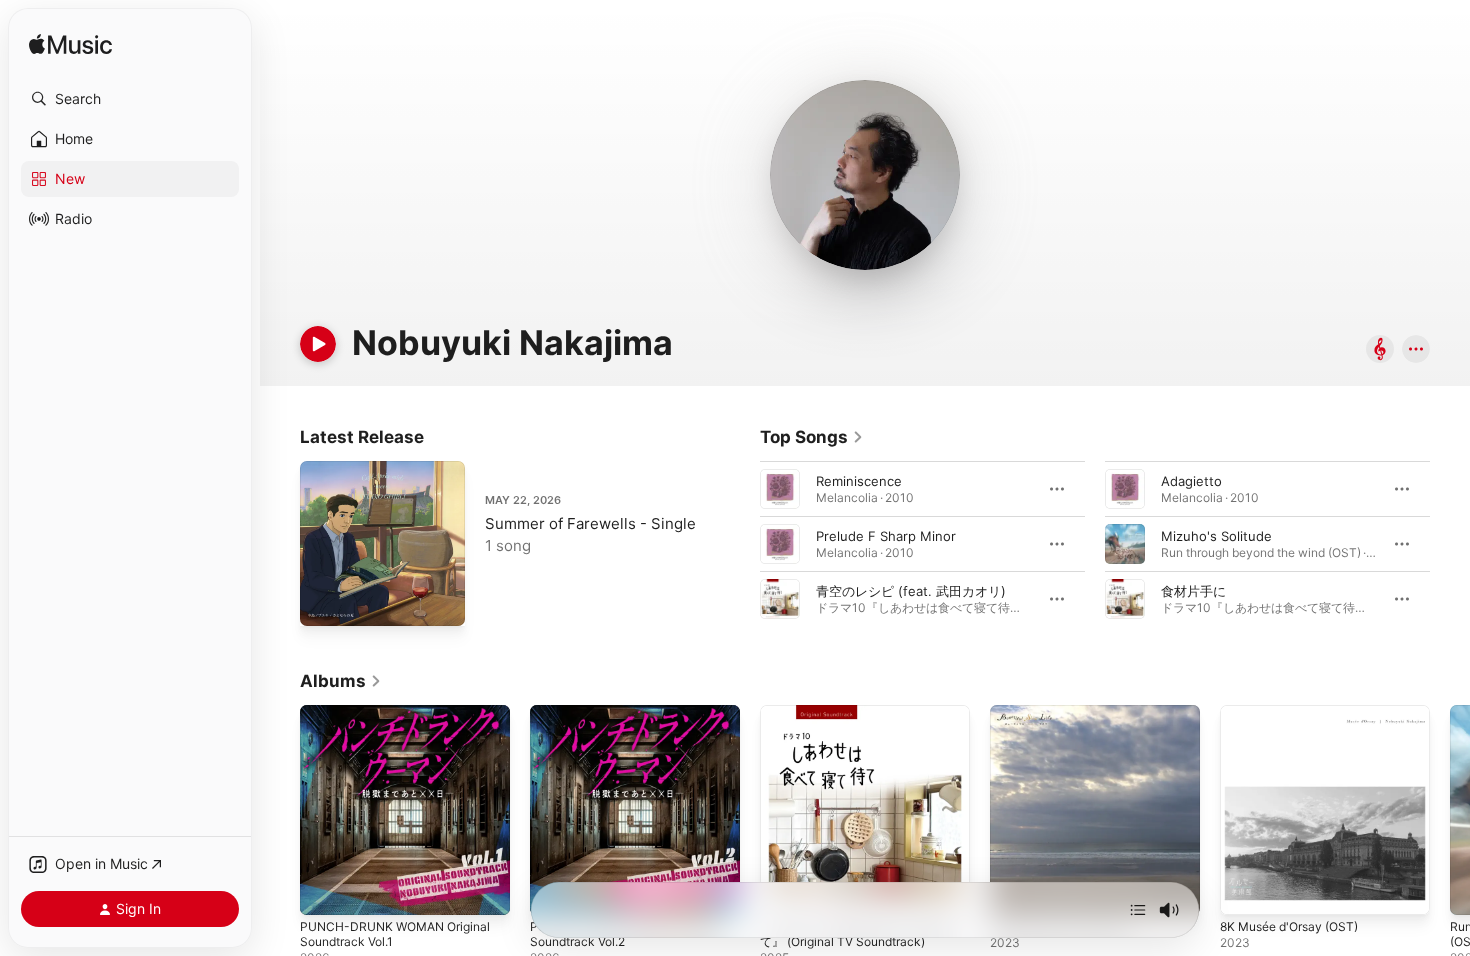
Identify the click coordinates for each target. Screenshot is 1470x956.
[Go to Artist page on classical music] (1380, 350)
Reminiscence (859, 481)
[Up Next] (1138, 910)
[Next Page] (1450, 544)
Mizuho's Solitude (1216, 536)
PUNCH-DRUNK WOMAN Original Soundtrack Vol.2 (633, 721)
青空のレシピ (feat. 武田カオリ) (911, 591)
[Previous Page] (740, 544)
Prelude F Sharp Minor (886, 536)
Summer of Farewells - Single (590, 523)
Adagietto (1191, 481)
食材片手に (1193, 591)
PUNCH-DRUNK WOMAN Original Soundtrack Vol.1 (403, 721)
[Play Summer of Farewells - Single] (325, 601)
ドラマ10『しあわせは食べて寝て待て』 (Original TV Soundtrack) (864, 721)
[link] (812, 437)
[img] (70, 45)
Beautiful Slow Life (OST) (1068, 713)
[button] (130, 99)
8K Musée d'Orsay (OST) (1297, 713)
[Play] (318, 344)
